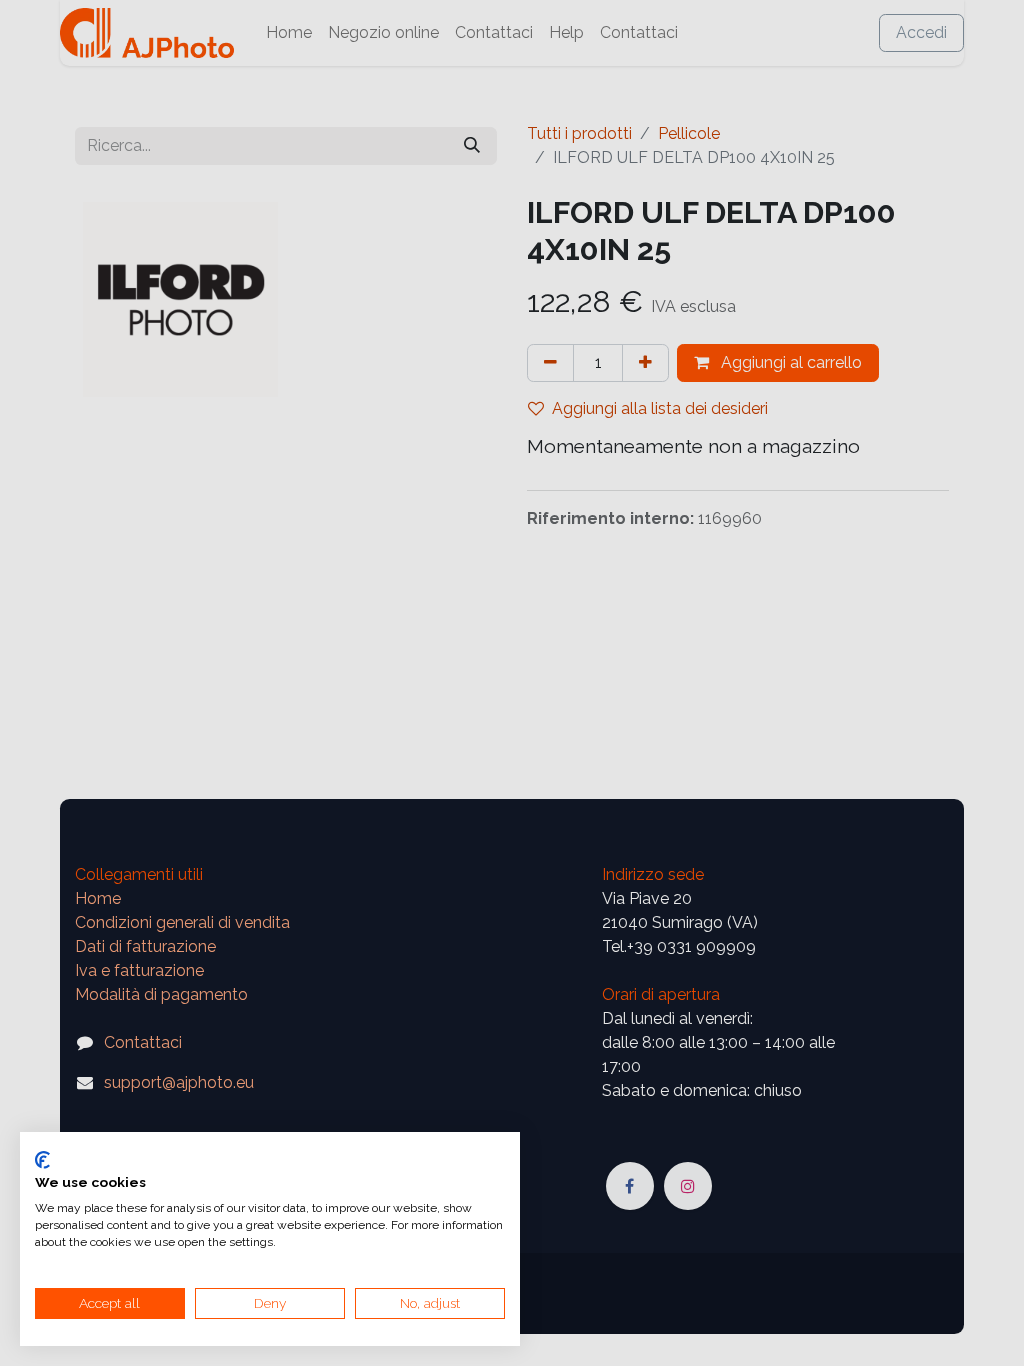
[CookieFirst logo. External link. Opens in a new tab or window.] (42, 1160)
